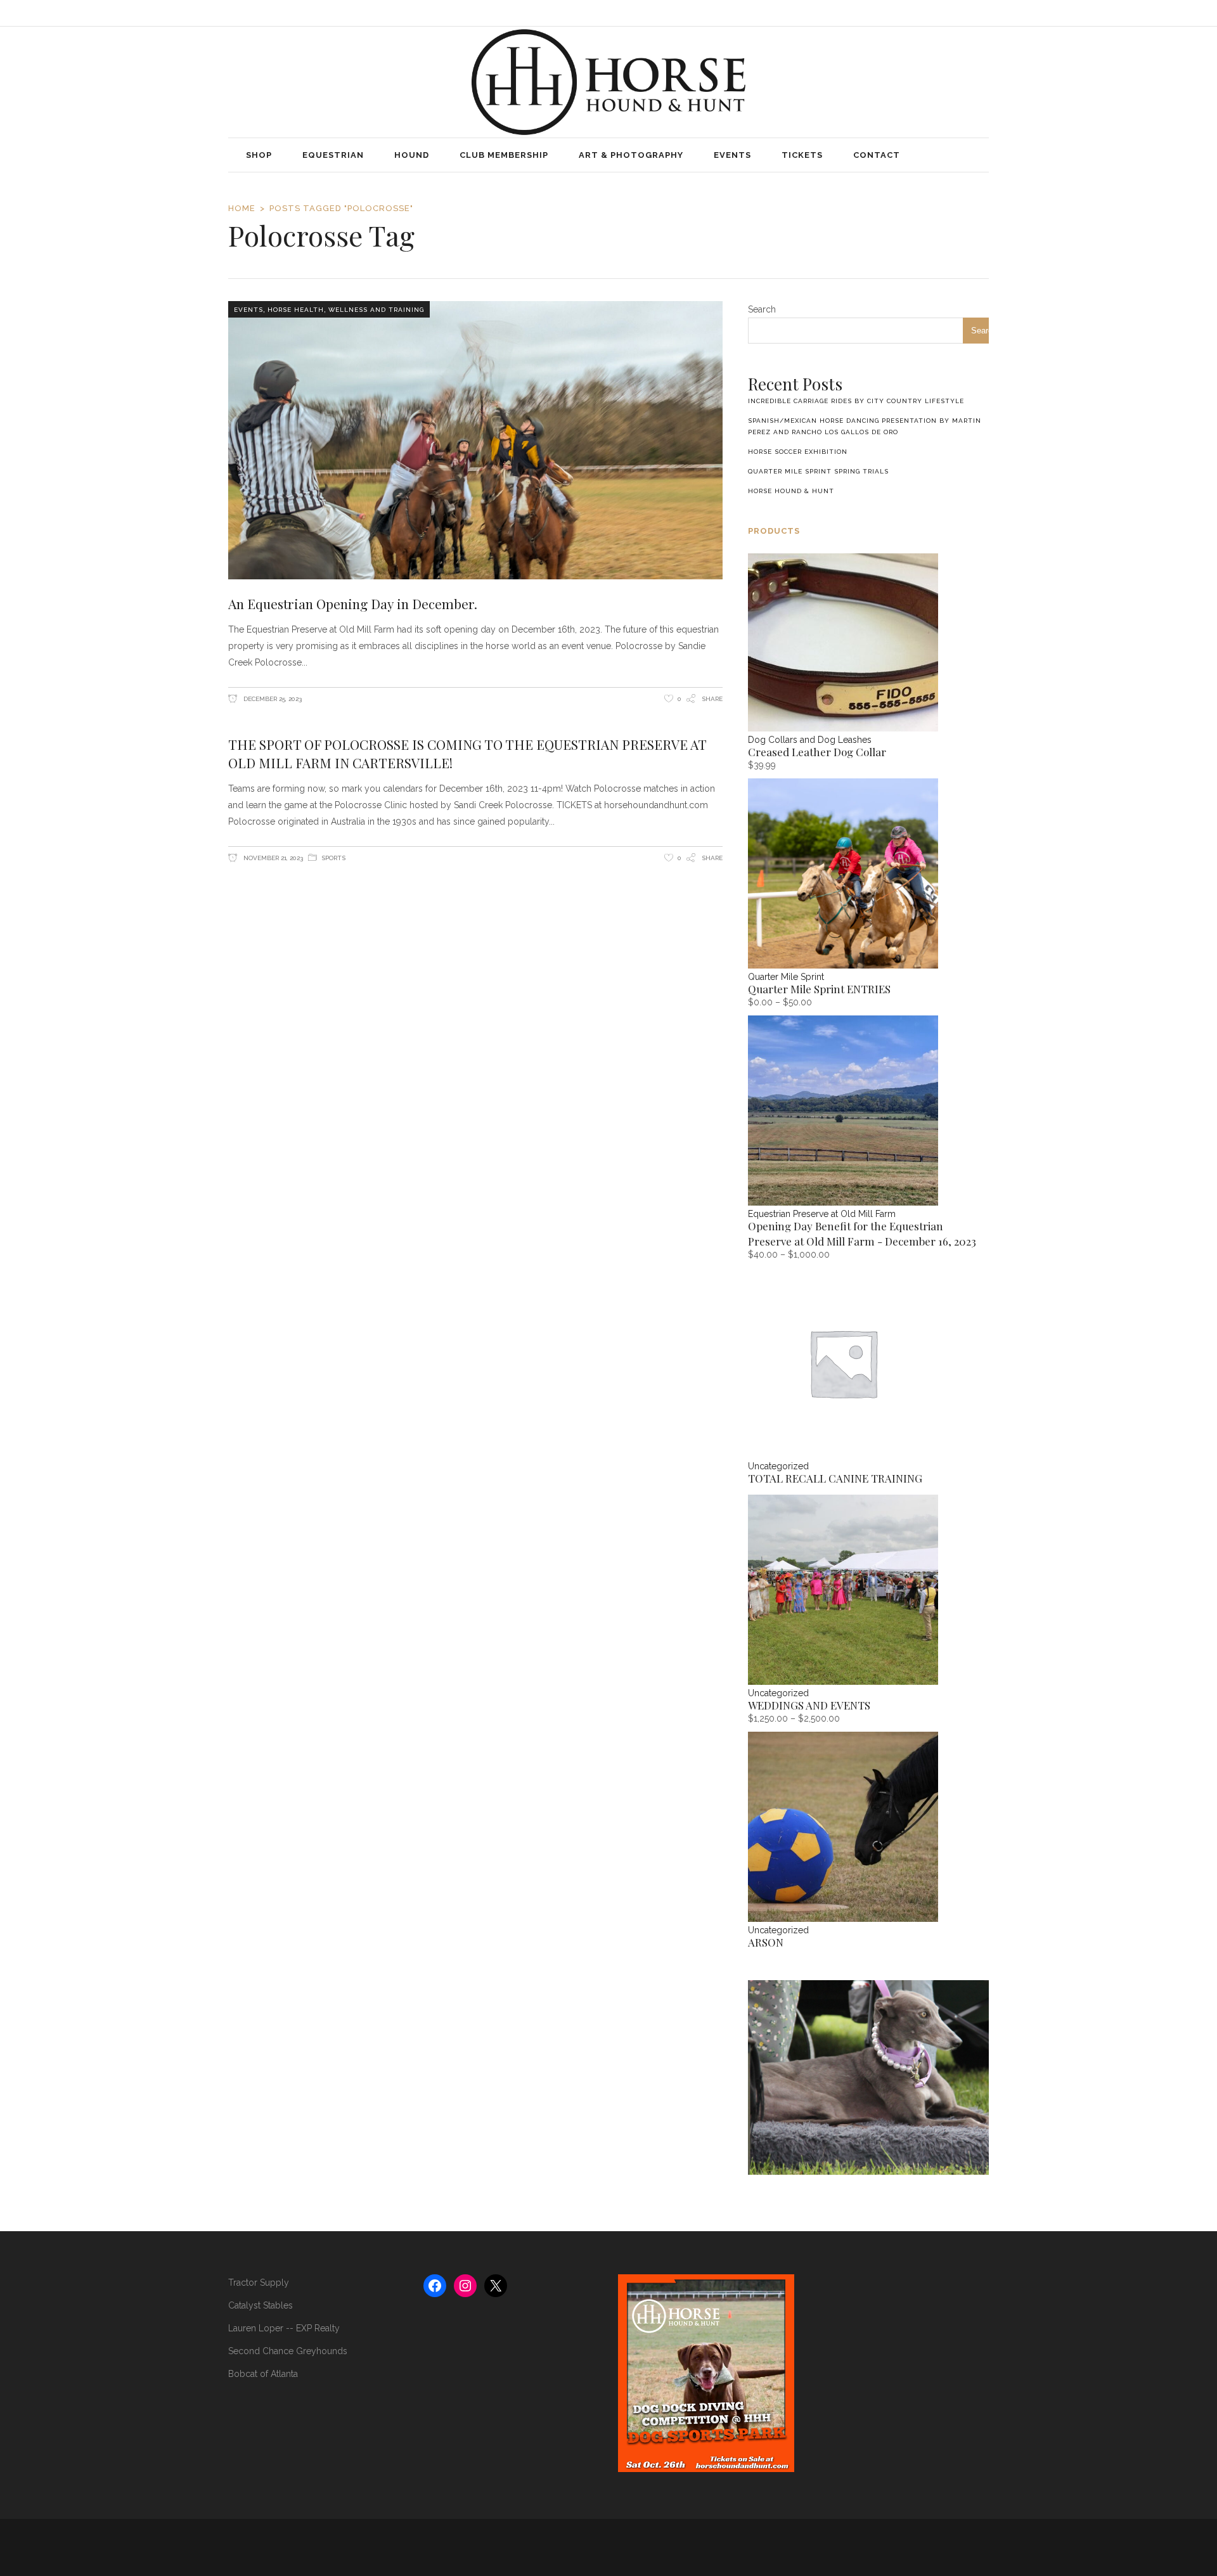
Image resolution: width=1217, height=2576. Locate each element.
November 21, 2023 (272, 858)
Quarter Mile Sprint (786, 977)
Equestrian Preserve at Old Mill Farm (822, 1214)
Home (242, 208)
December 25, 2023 (272, 699)
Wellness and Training (376, 310)
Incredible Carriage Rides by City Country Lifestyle (856, 401)
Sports (333, 858)
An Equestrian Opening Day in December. (353, 603)
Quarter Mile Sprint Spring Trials (818, 471)
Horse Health (296, 310)
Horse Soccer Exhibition (798, 452)
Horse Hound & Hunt (791, 491)
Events (248, 310)
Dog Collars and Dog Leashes (810, 740)
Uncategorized (778, 1466)
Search (762, 309)
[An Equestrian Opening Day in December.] (475, 440)
